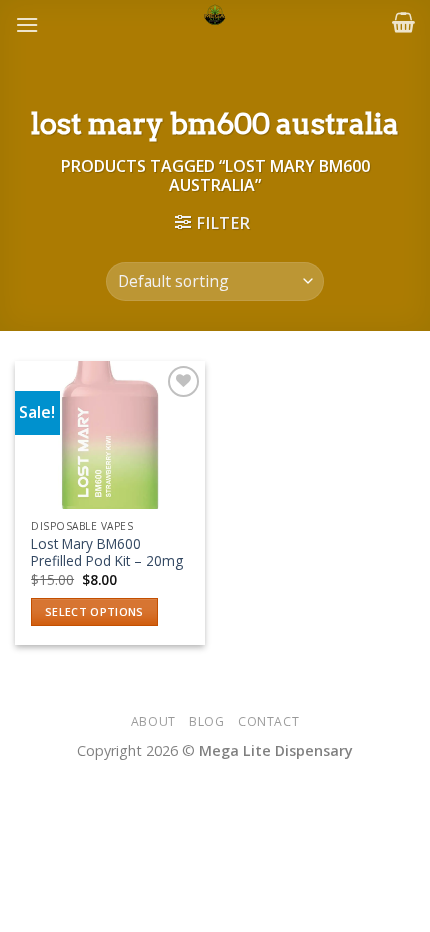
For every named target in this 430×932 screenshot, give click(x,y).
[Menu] (27, 24)
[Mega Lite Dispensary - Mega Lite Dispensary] (215, 15)
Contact (268, 721)
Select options (94, 611)
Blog (206, 721)
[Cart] (403, 22)
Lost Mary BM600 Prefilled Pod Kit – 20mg (107, 552)
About (153, 721)
